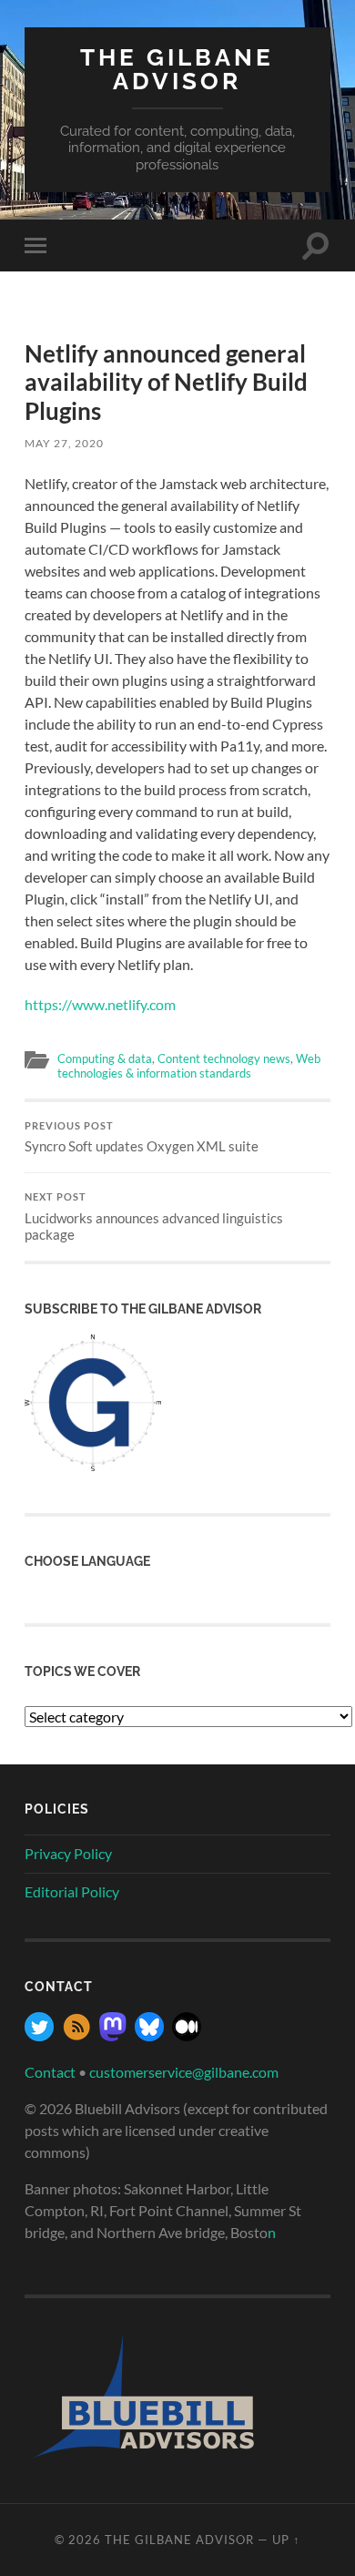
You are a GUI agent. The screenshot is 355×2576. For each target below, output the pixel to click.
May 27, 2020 (64, 443)
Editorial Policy (72, 1891)
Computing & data (105, 1058)
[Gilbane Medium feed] (187, 2035)
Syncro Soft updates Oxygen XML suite (142, 1138)
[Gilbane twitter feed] (39, 2035)
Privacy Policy (68, 1853)
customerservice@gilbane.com (184, 2072)
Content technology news (224, 1058)
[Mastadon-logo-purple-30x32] (113, 2035)
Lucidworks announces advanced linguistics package (154, 1217)
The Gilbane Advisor (177, 69)
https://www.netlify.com (100, 1004)
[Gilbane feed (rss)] (76, 2035)
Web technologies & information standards (189, 1065)
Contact (50, 2072)
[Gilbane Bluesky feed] (149, 2035)
